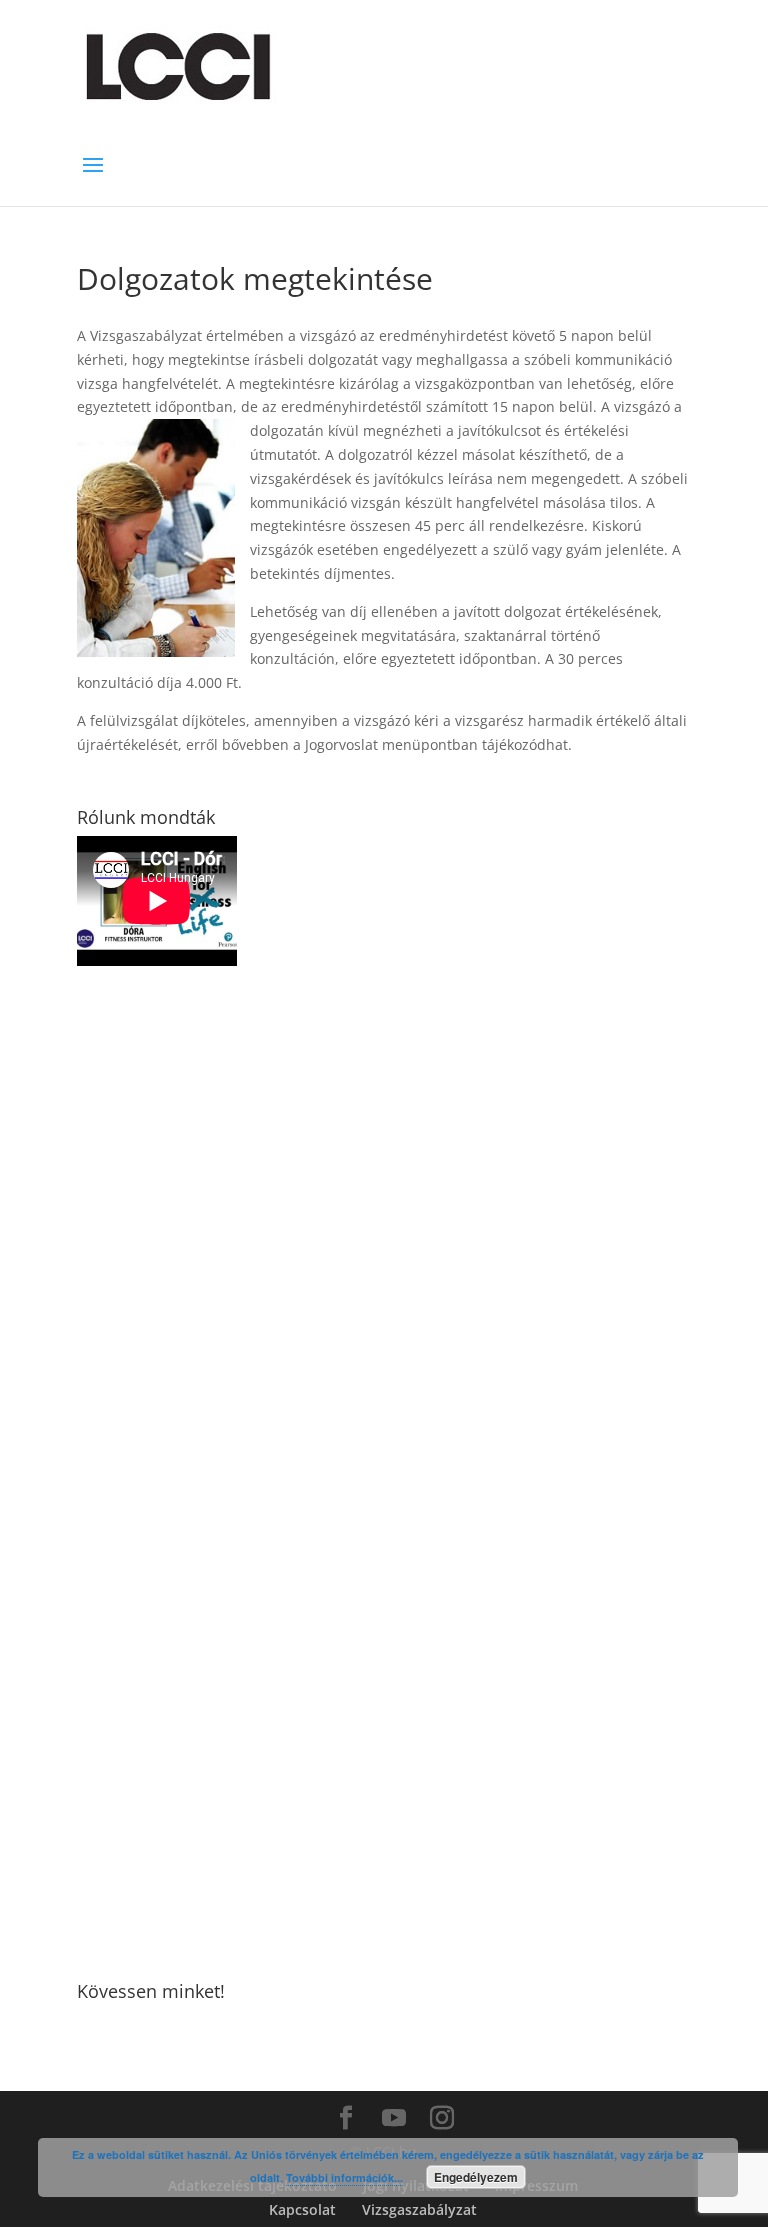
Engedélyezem (476, 2177)
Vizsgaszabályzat (419, 2209)
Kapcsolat (302, 2209)
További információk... (344, 2177)
